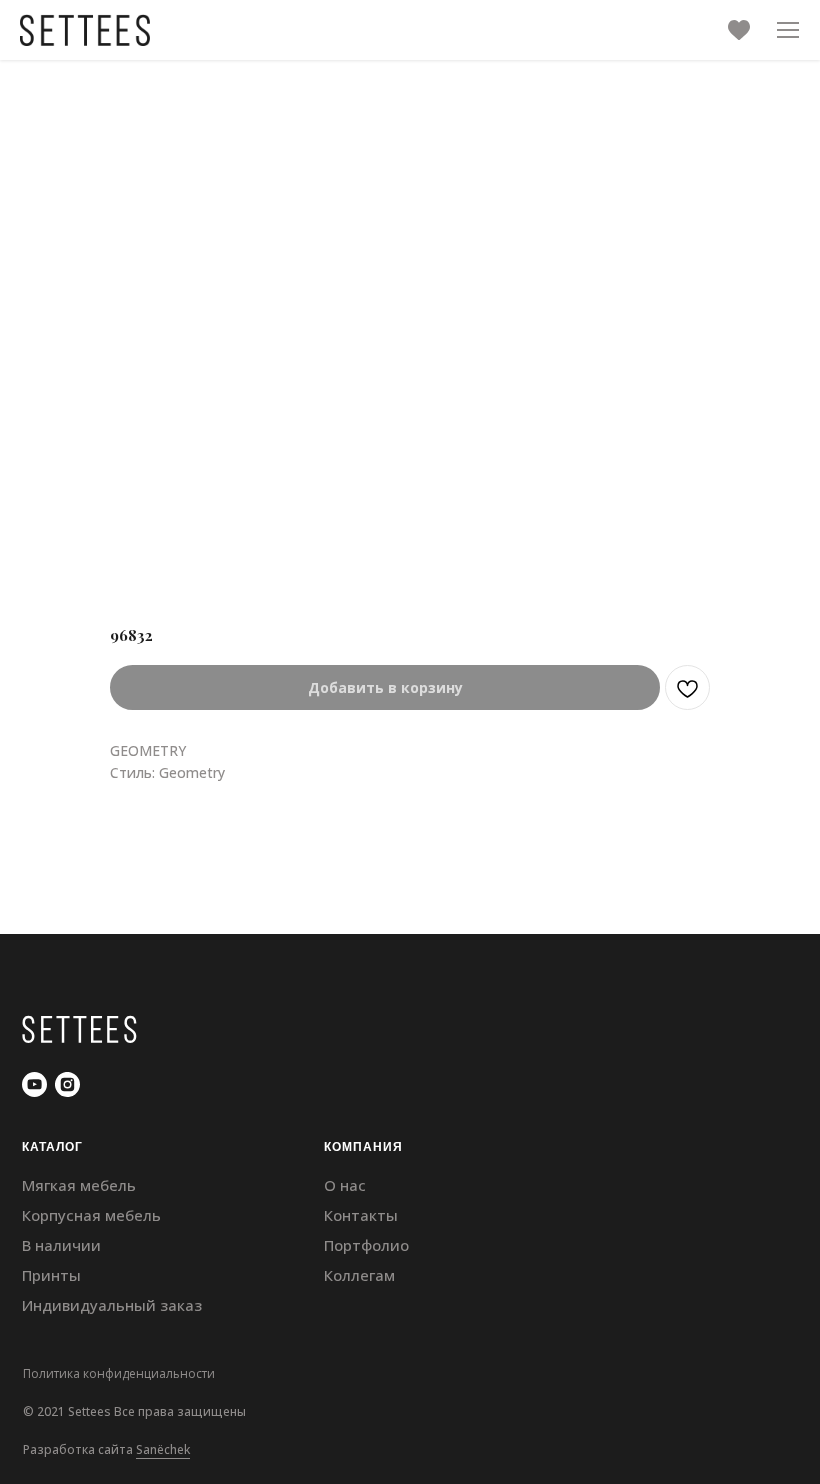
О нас (345, 1185)
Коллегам (359, 1275)
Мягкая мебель (79, 1185)
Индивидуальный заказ (112, 1305)
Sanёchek (163, 1449)
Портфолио (366, 1245)
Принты (51, 1275)
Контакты (361, 1215)
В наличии (61, 1245)
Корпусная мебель (91, 1215)
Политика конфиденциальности (119, 1373)
